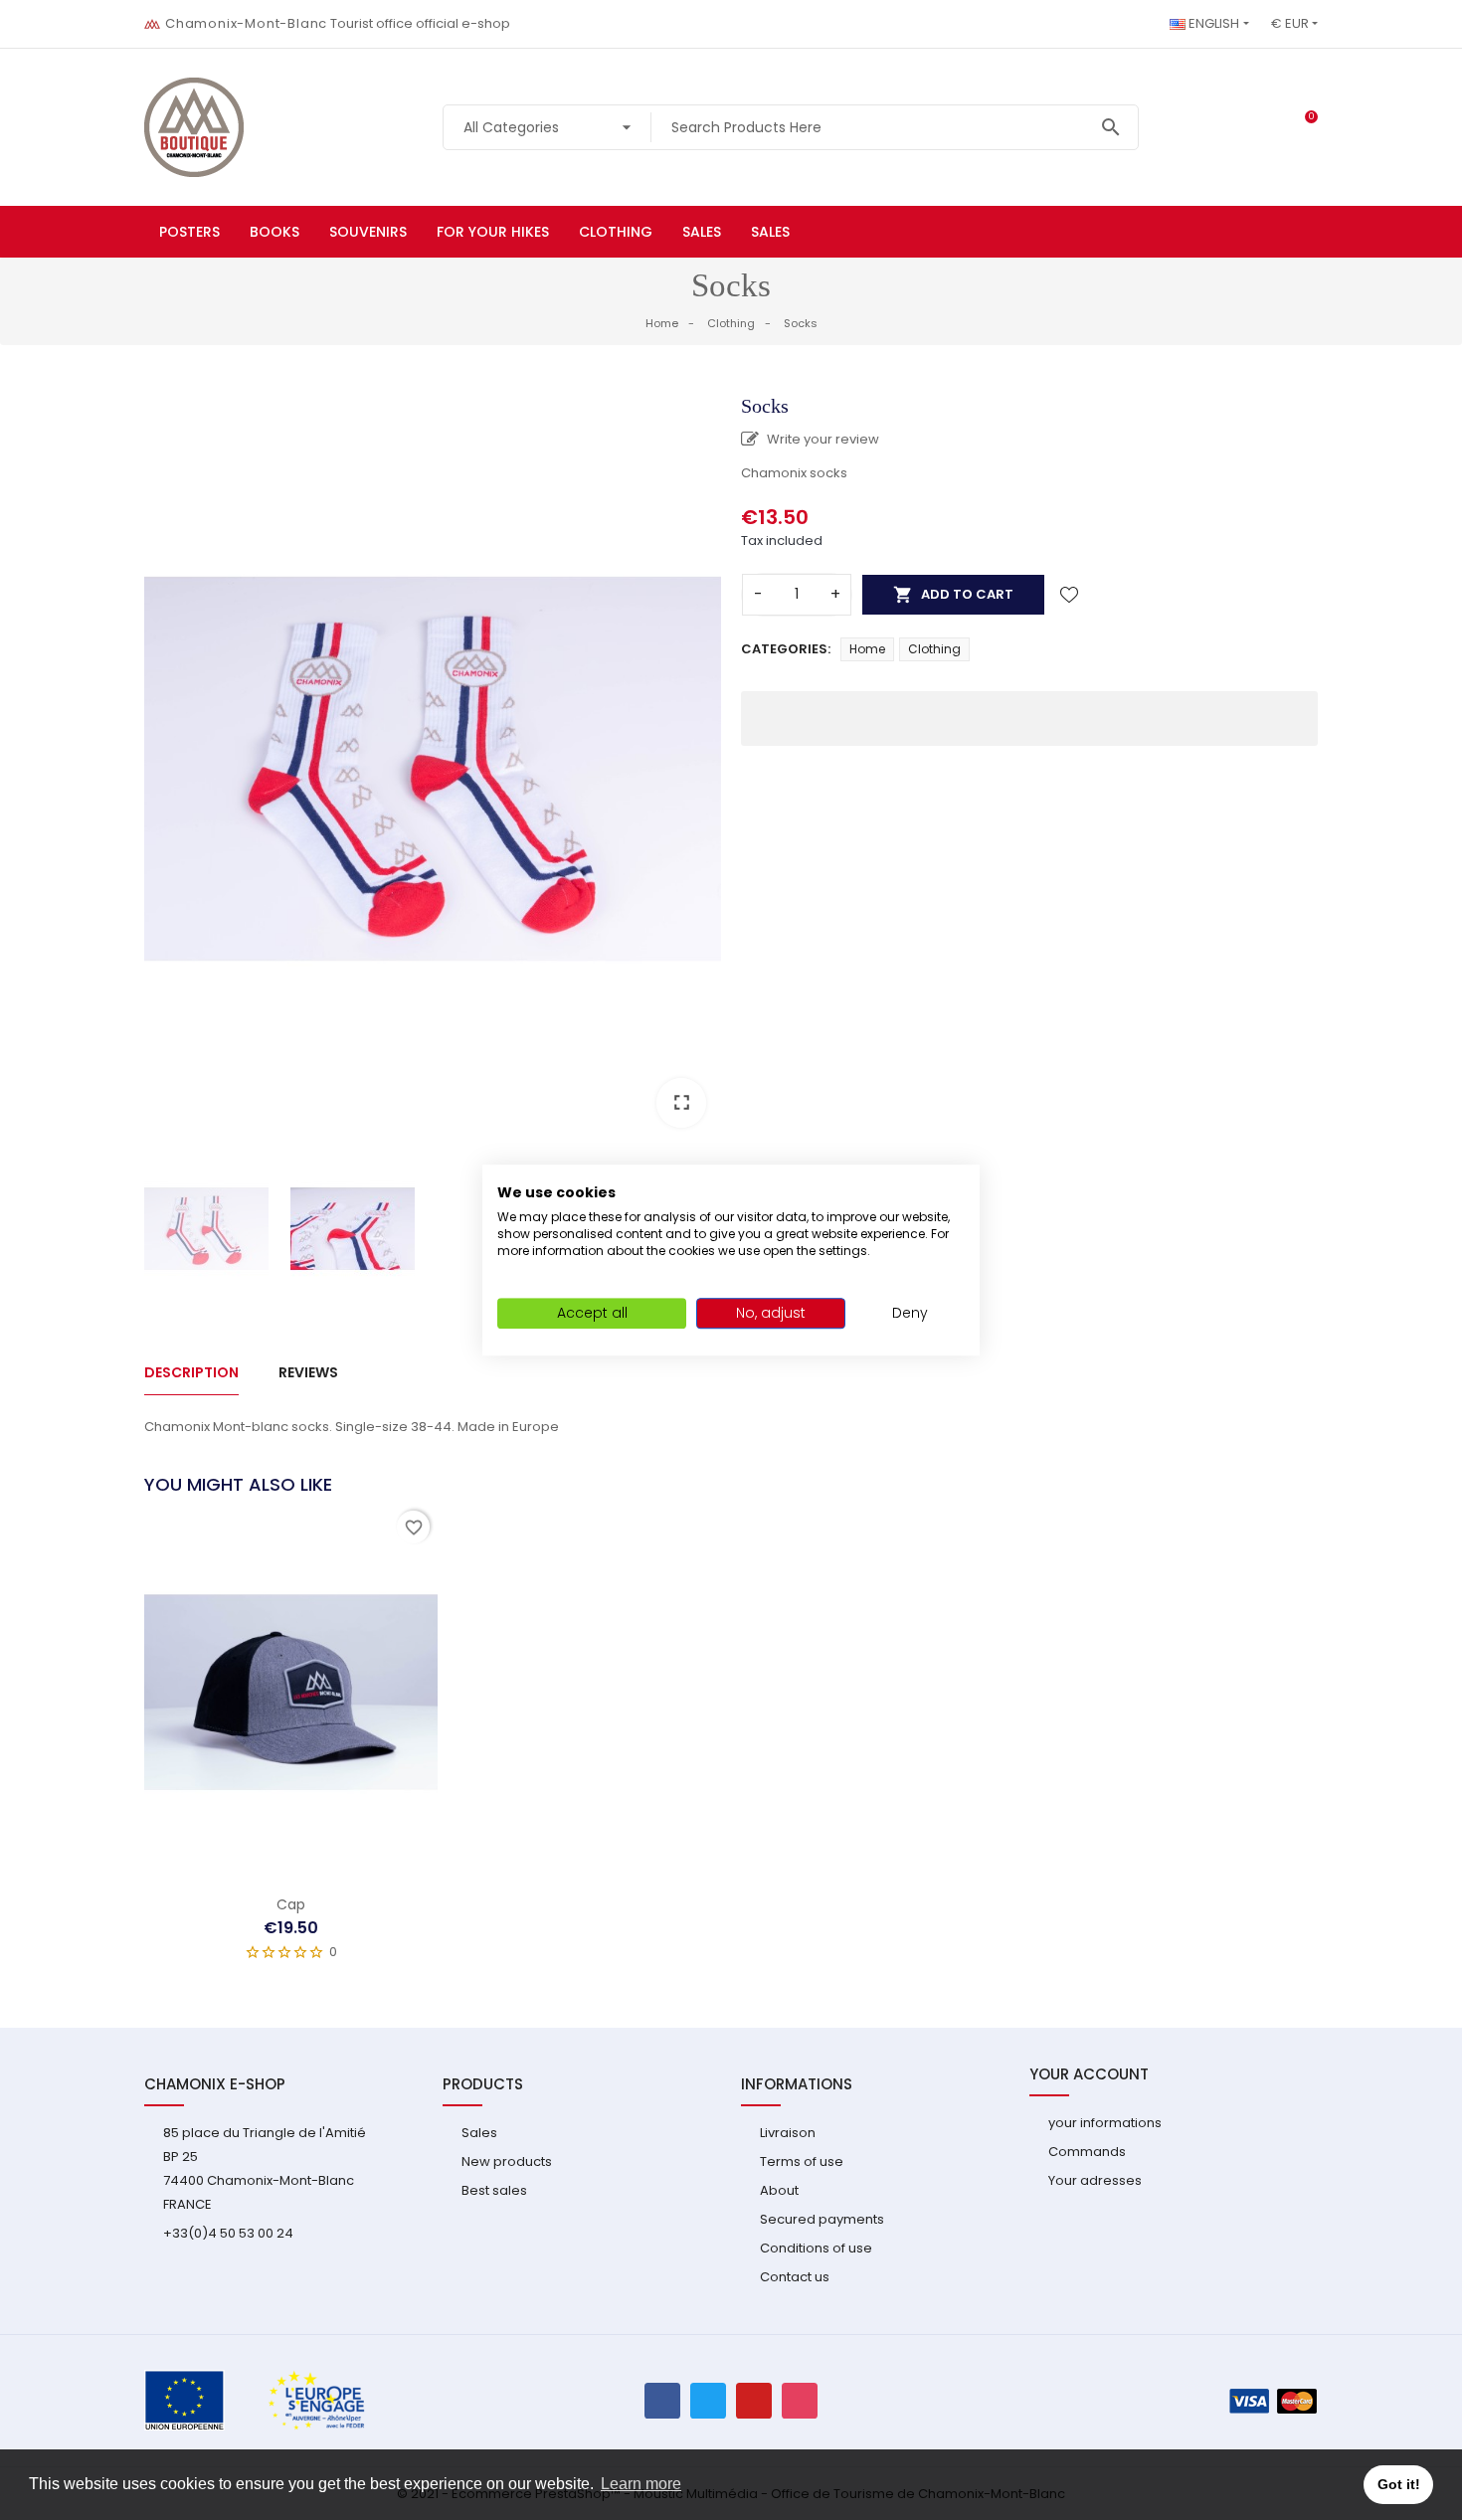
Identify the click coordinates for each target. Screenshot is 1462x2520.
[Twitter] (708, 2401)
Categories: (786, 649)
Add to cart (953, 595)
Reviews (308, 1372)
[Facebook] (662, 2401)
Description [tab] (191, 1372)
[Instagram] (800, 2401)
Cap (291, 1904)
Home (867, 649)
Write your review (822, 439)
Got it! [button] (1399, 2484)
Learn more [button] (641, 2484)
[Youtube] (754, 2401)
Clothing (934, 649)
